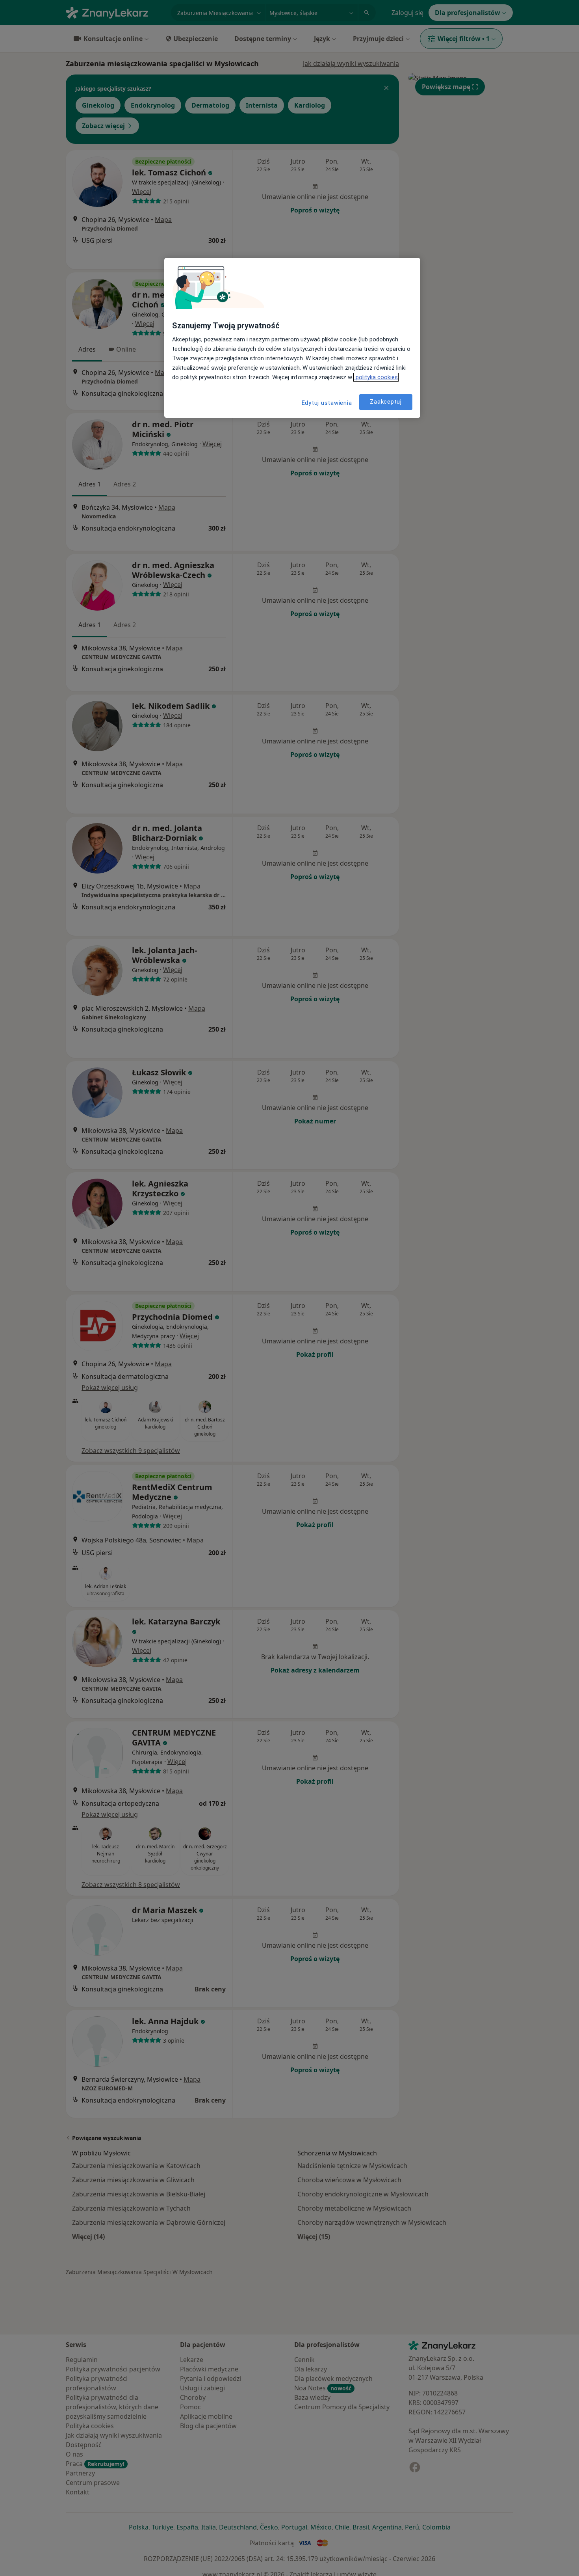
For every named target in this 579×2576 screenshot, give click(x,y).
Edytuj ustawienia (327, 403)
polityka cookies (376, 377)
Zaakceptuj (386, 402)
